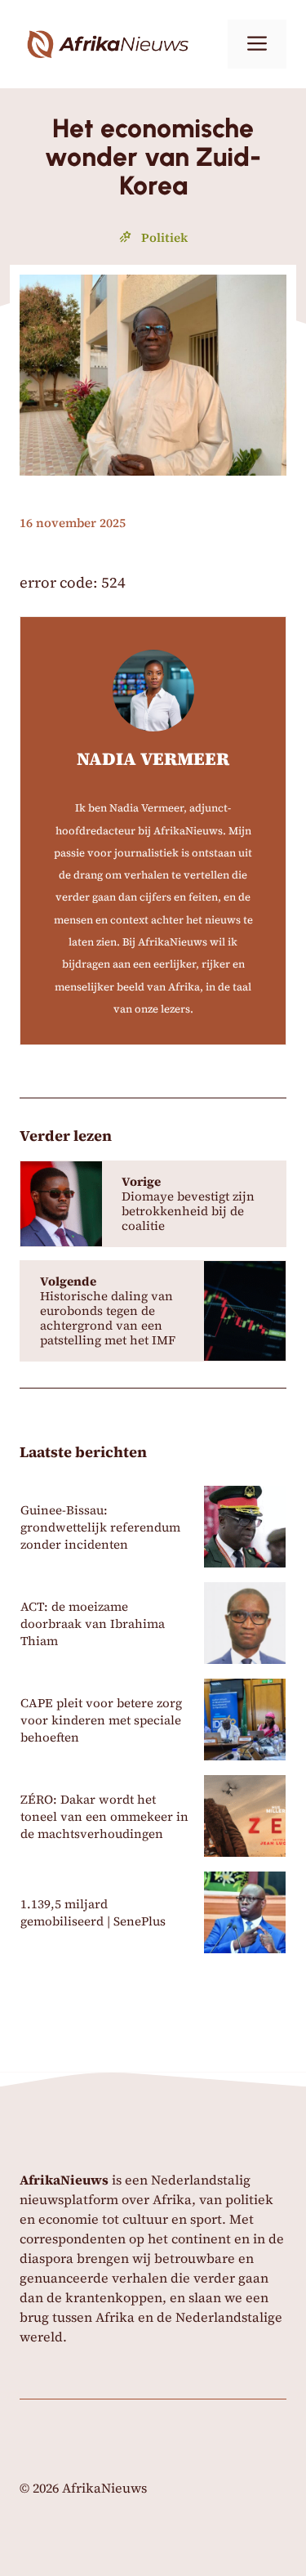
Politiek (164, 237)
